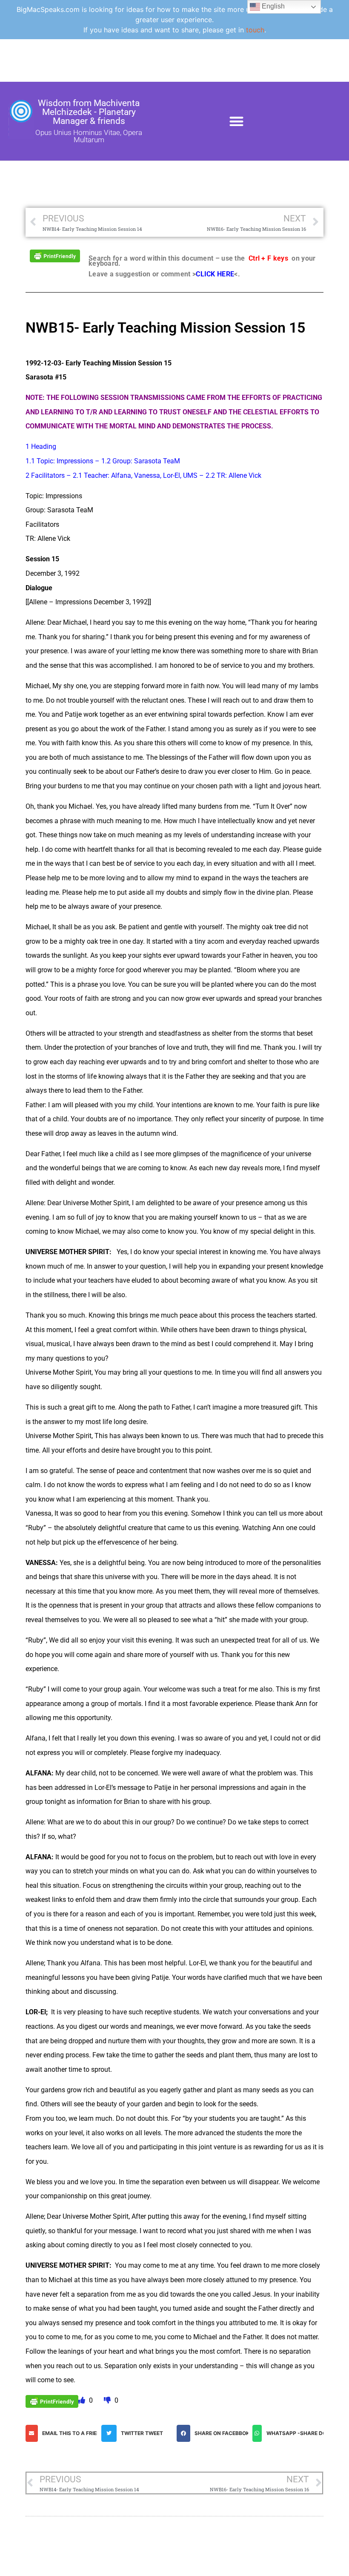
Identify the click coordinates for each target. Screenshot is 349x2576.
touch (255, 30)
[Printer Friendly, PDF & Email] (55, 255)
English (272, 6)
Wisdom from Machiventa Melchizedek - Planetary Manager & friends (89, 112)
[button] (237, 121)
